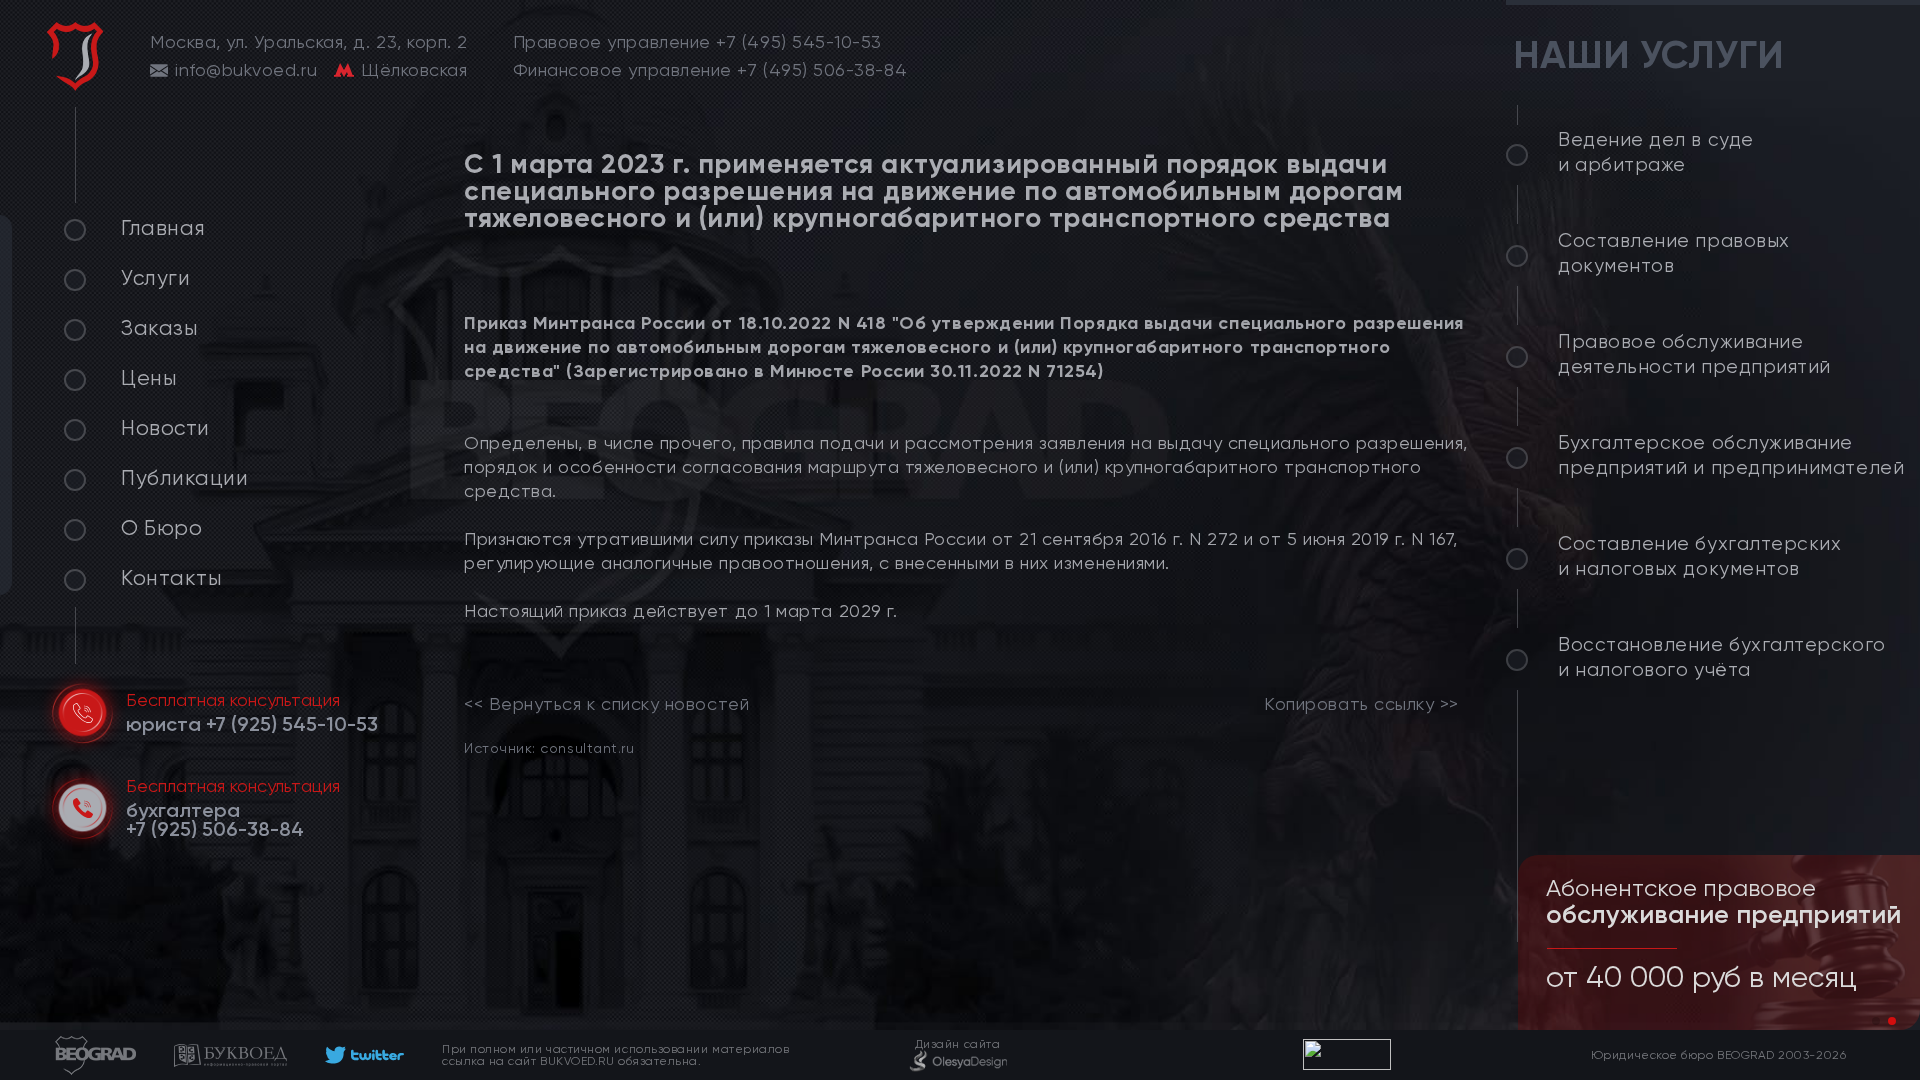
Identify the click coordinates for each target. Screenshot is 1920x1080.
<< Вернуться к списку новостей (606, 704)
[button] (1876, 1021)
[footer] (364, 1055)
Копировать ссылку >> (1361, 704)
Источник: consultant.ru (549, 747)
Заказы (159, 328)
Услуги (155, 278)
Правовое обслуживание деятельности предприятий (1694, 354)
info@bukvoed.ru (246, 70)
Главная (163, 228)
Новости (165, 428)
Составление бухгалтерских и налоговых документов (1700, 556)
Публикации (184, 478)
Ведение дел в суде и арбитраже (1656, 152)
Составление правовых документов (1674, 253)
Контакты (171, 578)
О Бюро (161, 528)
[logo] (75, 56)
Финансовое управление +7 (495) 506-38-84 (710, 70)
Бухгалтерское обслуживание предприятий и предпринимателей (1731, 455)
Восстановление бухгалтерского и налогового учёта (1722, 657)
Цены (149, 378)
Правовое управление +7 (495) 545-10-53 (698, 42)
